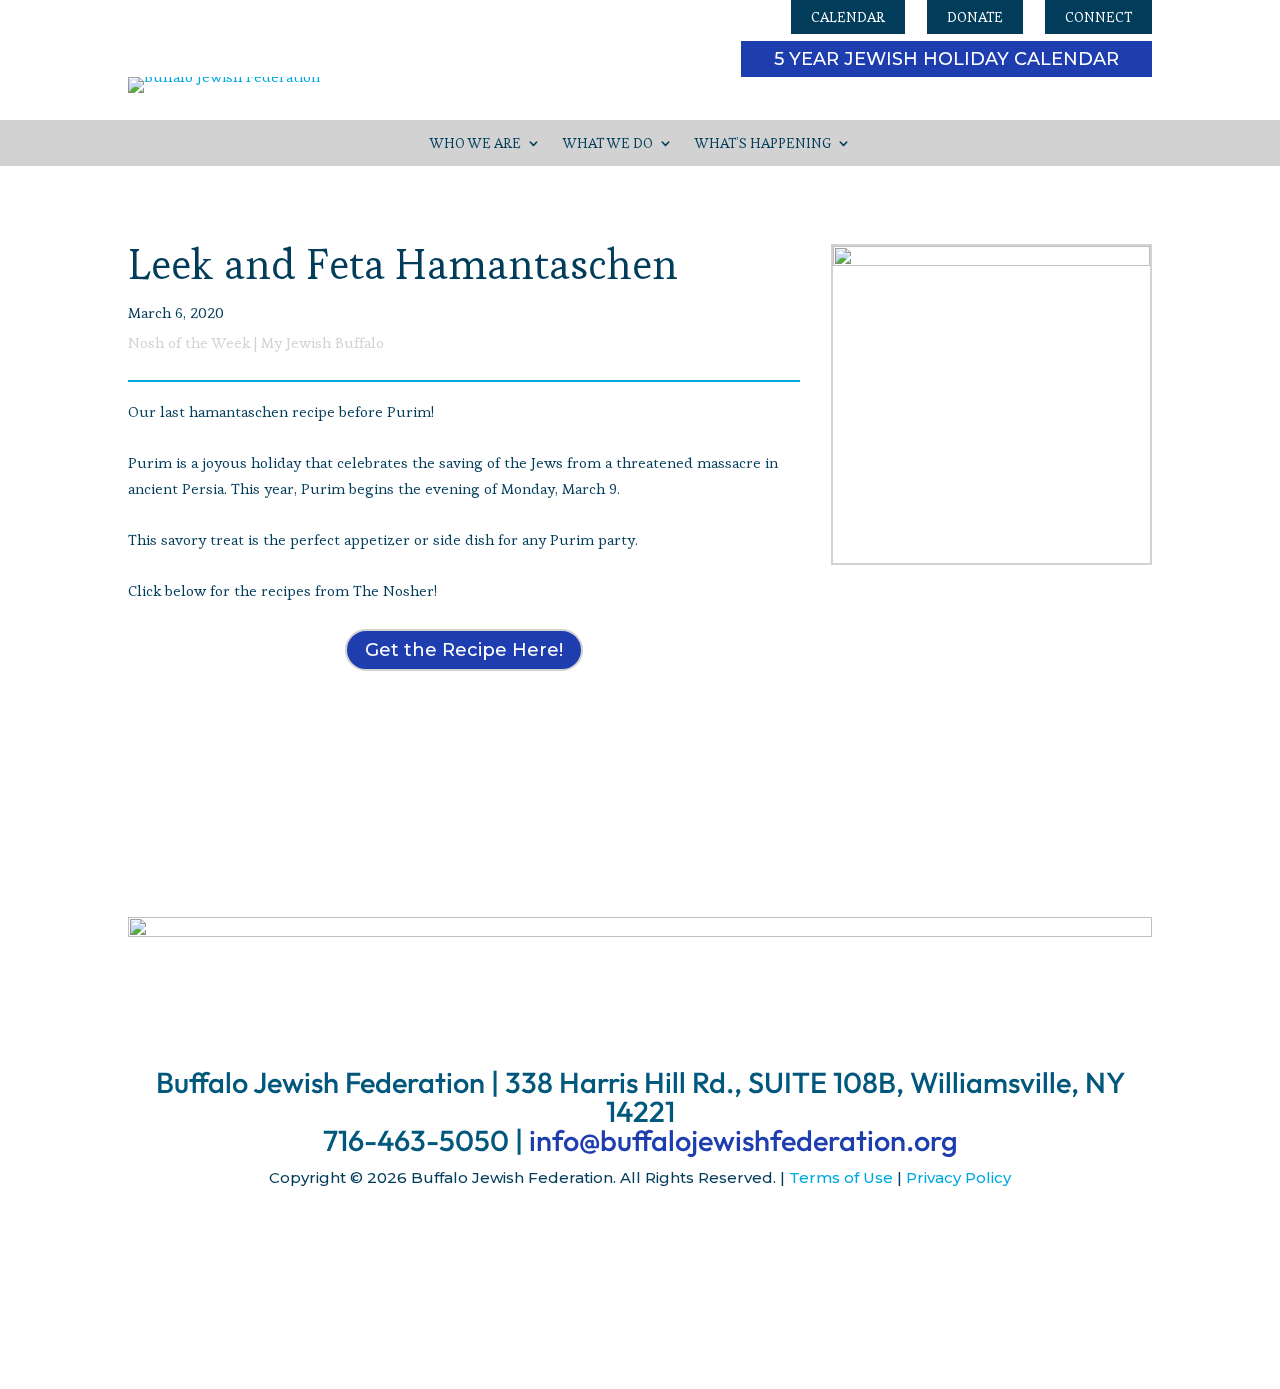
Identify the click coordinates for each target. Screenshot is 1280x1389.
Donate (975, 17)
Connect (1098, 17)
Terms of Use (841, 1177)
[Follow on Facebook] (600, 1236)
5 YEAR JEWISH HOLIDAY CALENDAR (946, 59)
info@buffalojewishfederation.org (743, 1140)
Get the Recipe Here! (464, 650)
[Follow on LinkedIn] (680, 1236)
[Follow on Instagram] (640, 1236)
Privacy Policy (958, 1177)
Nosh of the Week (189, 342)
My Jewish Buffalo (322, 342)
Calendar (848, 17)
